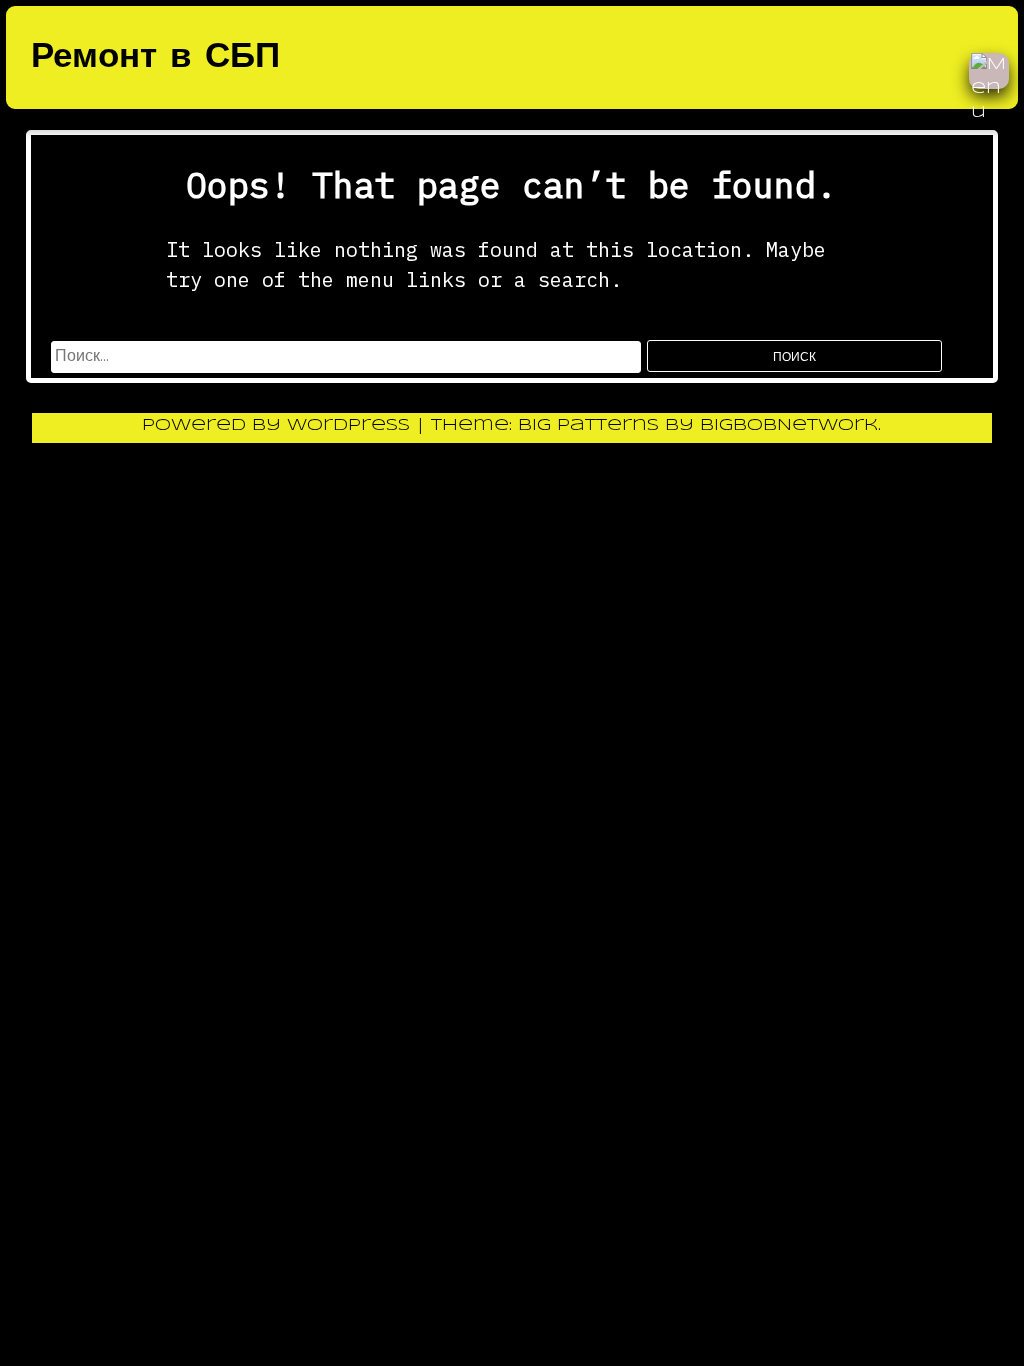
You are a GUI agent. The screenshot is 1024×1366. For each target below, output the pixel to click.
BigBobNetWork (789, 425)
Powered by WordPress (279, 425)
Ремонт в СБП (155, 57)
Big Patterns (588, 425)
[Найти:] (349, 356)
